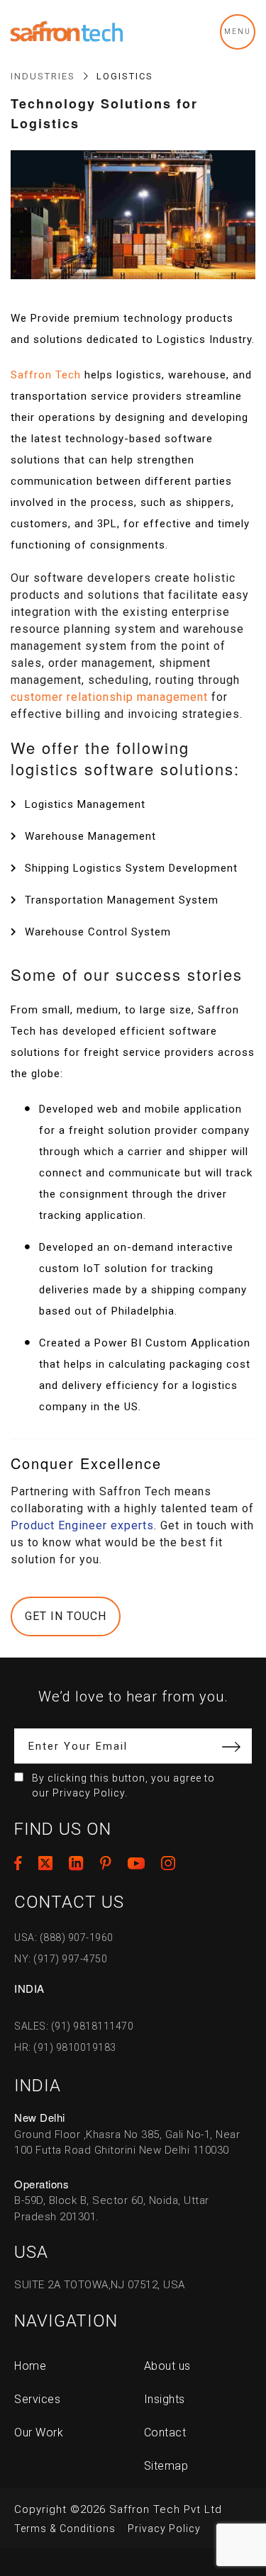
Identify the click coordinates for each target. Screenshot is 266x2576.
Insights (165, 2399)
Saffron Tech (46, 375)
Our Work (39, 2432)
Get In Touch (66, 1616)
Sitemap (166, 2466)
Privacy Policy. (90, 1793)
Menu (238, 32)
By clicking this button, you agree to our (123, 1785)
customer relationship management (109, 697)
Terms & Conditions (65, 2529)
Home (30, 2366)
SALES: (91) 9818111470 (74, 2026)
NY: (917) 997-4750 (61, 1959)
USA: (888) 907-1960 (64, 1937)
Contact (165, 2432)
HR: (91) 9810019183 (65, 2047)
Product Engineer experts (82, 1525)
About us (167, 2366)
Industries (43, 76)
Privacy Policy (164, 2529)
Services (37, 2399)
